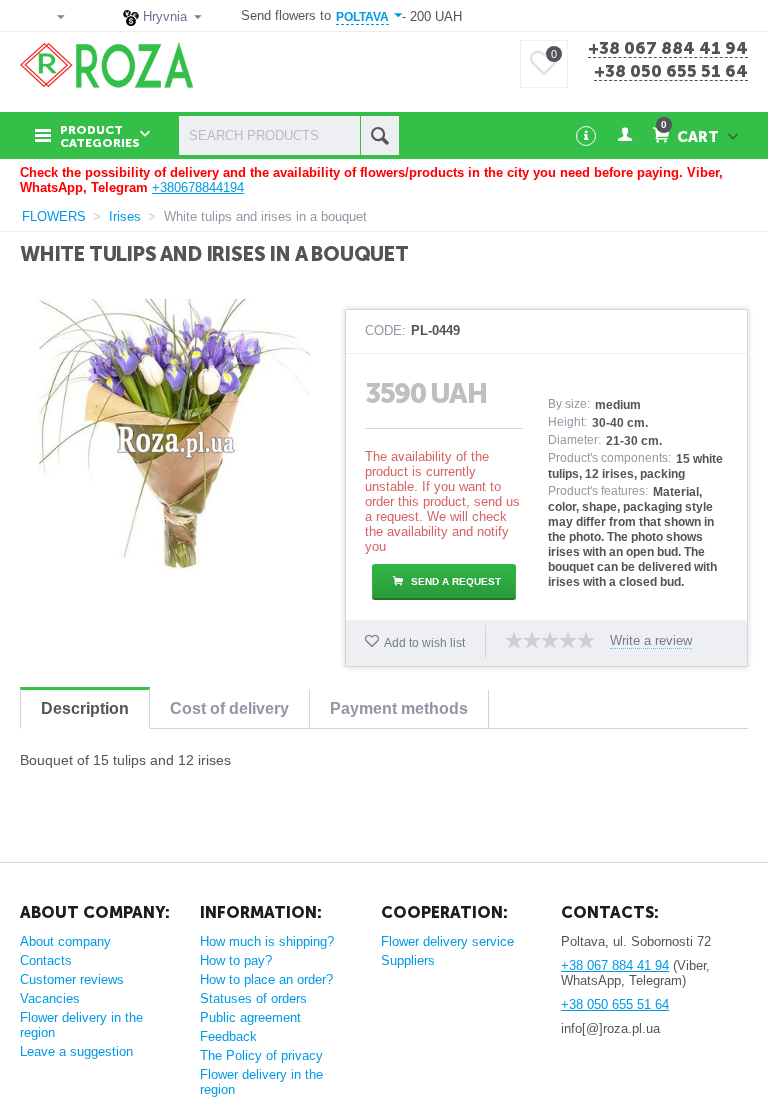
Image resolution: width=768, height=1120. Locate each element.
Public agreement (250, 1017)
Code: (385, 331)
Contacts (46, 960)
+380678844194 (198, 187)
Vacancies (50, 998)
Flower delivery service (447, 941)
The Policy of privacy (261, 1055)
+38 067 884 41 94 (668, 49)
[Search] (379, 135)
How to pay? (236, 960)
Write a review (651, 641)
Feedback (228, 1036)
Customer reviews (72, 979)
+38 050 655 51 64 (671, 72)
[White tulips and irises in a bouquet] (175, 434)
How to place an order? (266, 979)
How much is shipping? (267, 941)
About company (65, 941)
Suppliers (408, 960)
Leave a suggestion (76, 1051)
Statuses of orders (253, 998)
